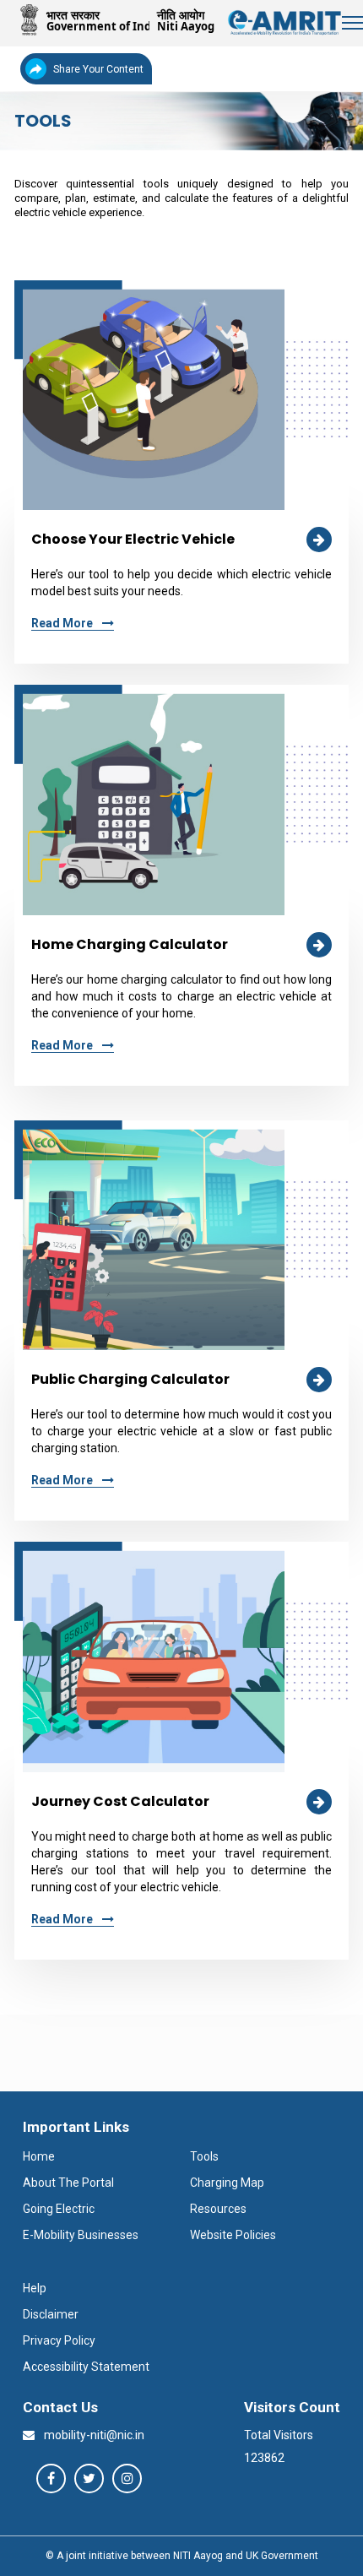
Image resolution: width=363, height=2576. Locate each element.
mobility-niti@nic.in (93, 2435)
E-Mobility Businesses (81, 2235)
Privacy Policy (59, 2340)
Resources (218, 2209)
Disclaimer (51, 2314)
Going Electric (59, 2209)
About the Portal (68, 2183)
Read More (63, 623)
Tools (204, 2156)
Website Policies (233, 2235)
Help (35, 2288)
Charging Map (227, 2183)
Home (39, 2156)
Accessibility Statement (86, 2367)
